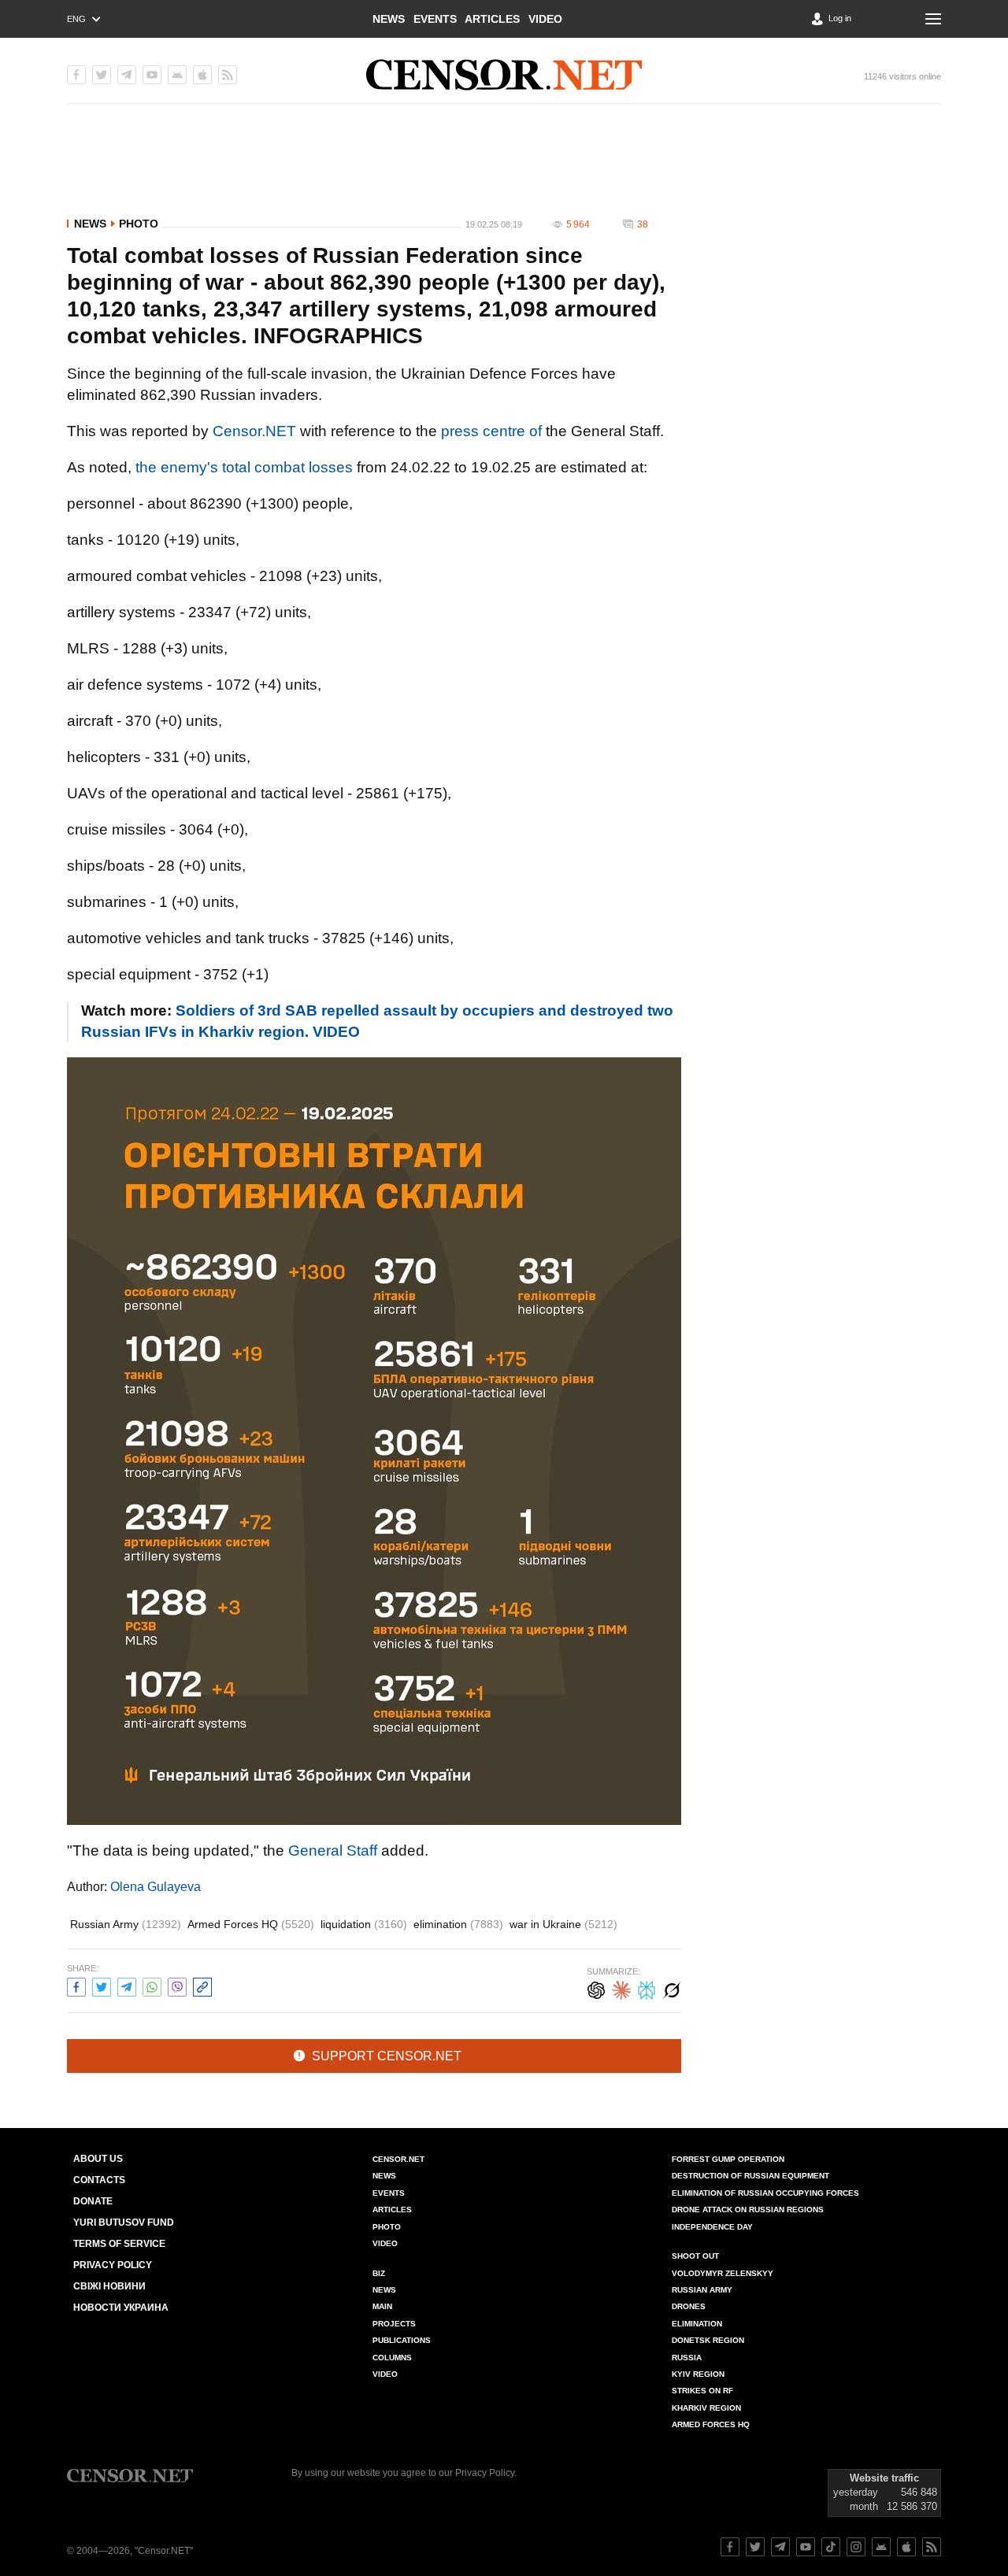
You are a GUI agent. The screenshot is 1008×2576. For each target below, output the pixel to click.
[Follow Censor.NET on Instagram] (856, 2547)
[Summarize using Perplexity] (647, 1988)
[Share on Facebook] (76, 1985)
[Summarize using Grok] (672, 1988)
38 (643, 224)
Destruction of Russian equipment (750, 2176)
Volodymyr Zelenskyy (723, 2273)
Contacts (99, 2180)
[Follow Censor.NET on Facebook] (730, 2547)
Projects (394, 2324)
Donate (93, 2201)
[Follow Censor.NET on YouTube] (806, 2547)
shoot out (695, 2256)
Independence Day (712, 2227)
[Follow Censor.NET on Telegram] (780, 2547)
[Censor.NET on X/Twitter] (102, 75)
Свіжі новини (109, 2286)
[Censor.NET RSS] (228, 75)
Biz (379, 2273)
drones (689, 2306)
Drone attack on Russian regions (748, 2210)
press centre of (491, 431)
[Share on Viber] (177, 1985)
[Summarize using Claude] (621, 1988)
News (389, 19)
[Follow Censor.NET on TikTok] (831, 2547)
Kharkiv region (706, 2408)
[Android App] (177, 75)
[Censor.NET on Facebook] (76, 75)
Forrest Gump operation (728, 2159)
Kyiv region (698, 2374)
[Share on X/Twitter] (102, 1985)
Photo (139, 224)
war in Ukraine (563, 1924)
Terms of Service (119, 2244)
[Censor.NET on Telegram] (127, 75)
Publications (402, 2340)
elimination (458, 1924)
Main (382, 2306)
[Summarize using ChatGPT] (596, 1988)
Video (545, 19)
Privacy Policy (113, 2265)
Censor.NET (254, 431)
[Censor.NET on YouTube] (152, 75)
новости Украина (121, 2308)
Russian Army (126, 1924)
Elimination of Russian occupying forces (765, 2193)
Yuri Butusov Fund (124, 2223)
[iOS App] (202, 75)
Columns (392, 2358)
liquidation (364, 1924)
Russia (687, 2358)
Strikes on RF (702, 2391)
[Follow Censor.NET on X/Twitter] (755, 2547)
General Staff (333, 1851)
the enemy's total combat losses (244, 467)
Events (435, 19)
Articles (492, 19)
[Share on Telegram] (127, 1985)
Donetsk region (708, 2340)
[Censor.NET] (504, 75)
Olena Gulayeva (156, 1887)
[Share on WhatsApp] (152, 1985)
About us (98, 2159)
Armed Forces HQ (251, 1924)
